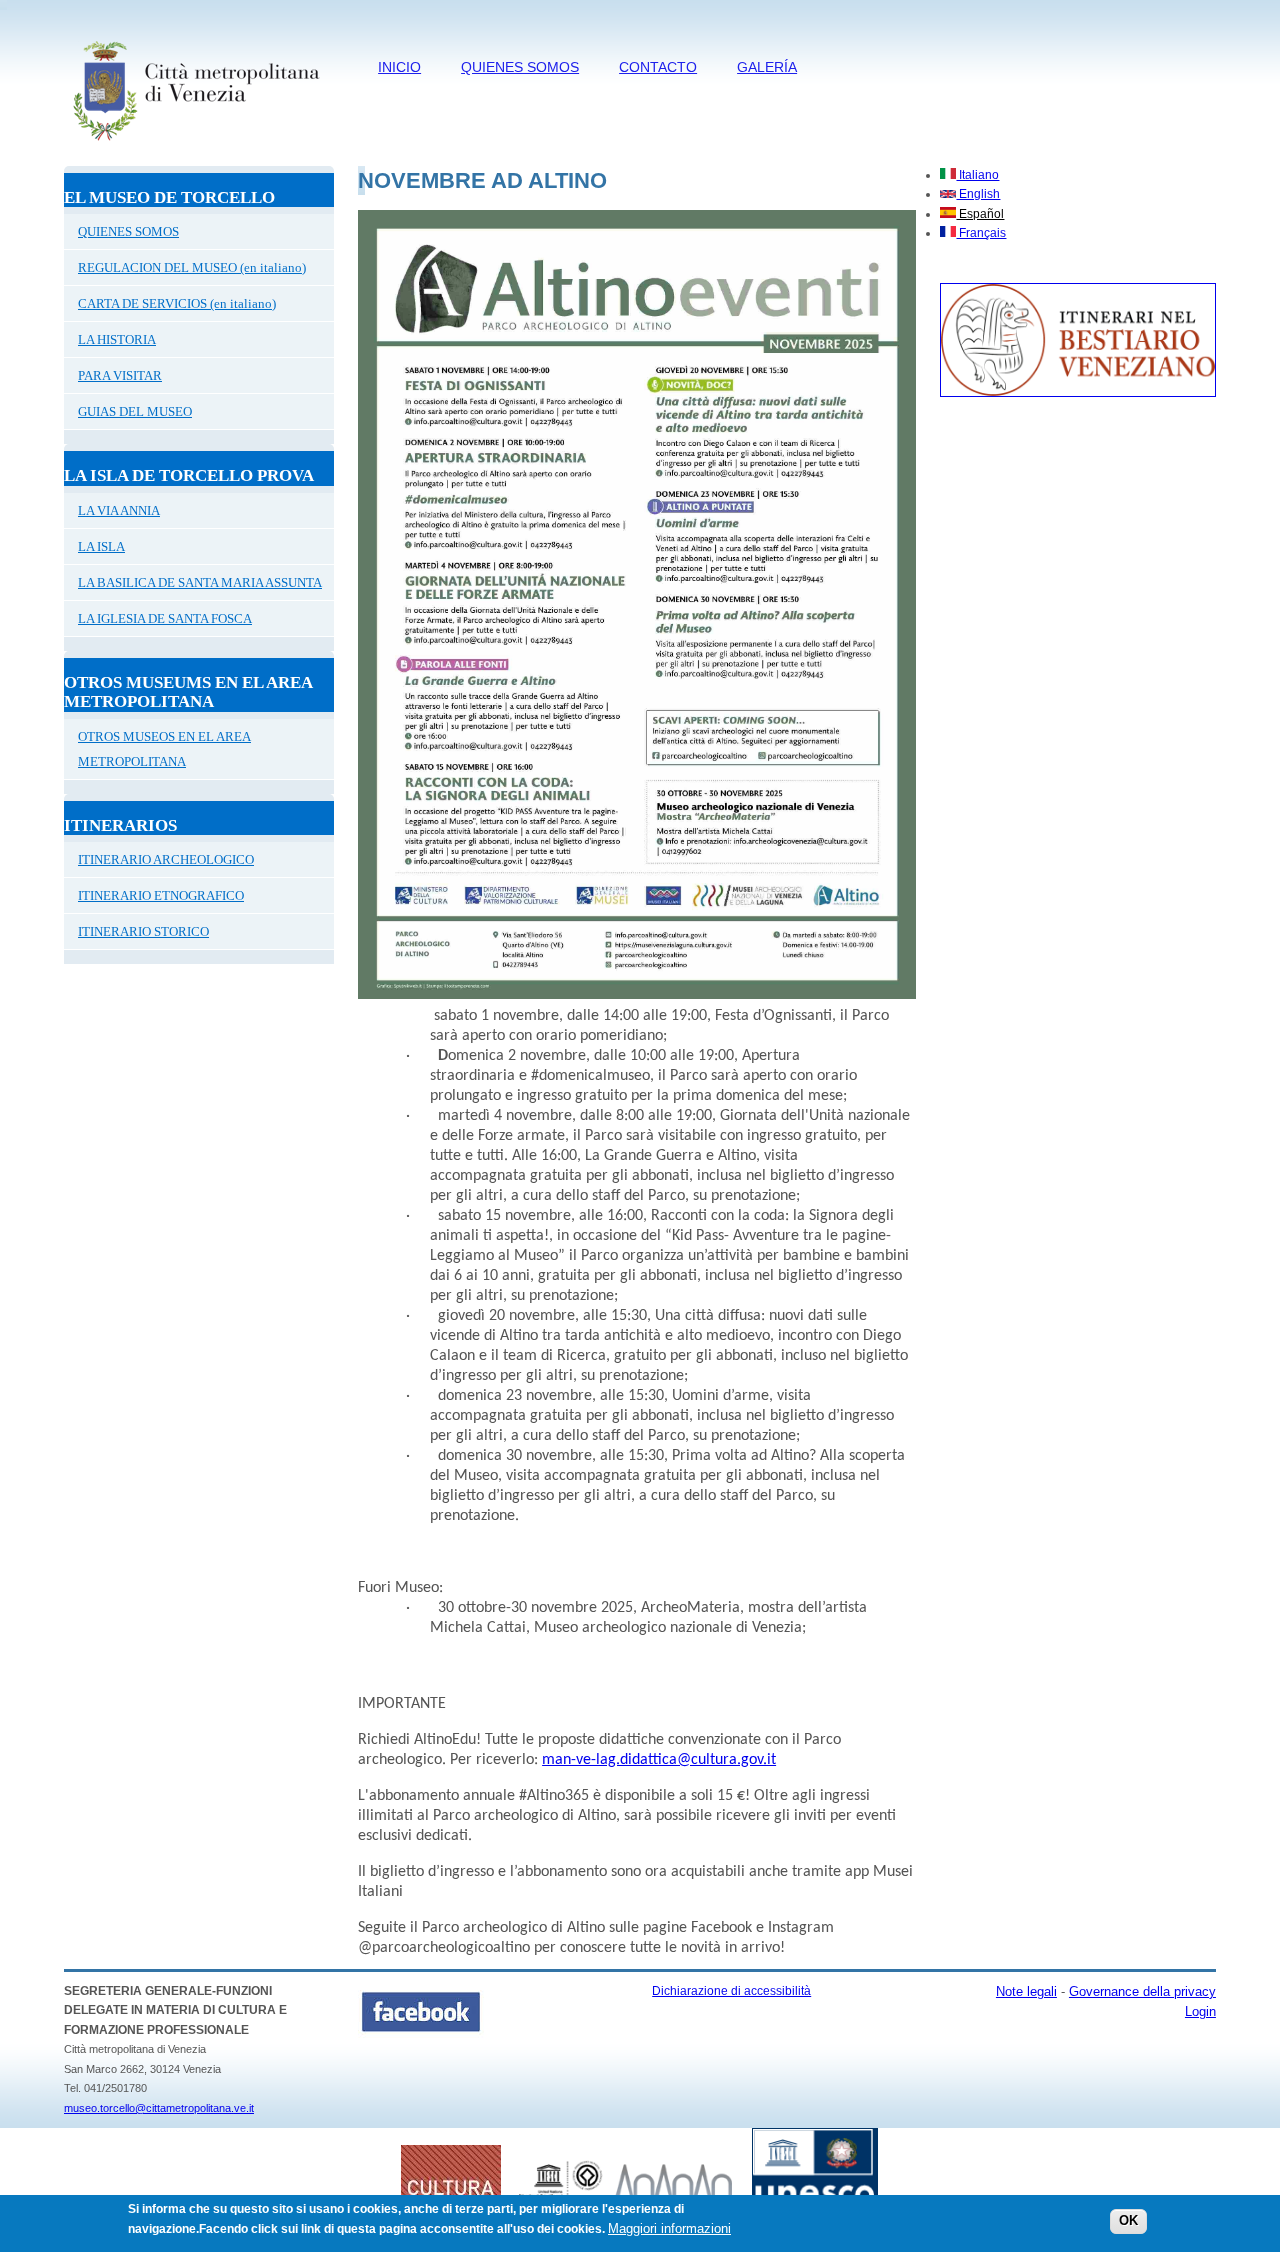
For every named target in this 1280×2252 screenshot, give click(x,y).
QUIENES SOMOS (520, 67)
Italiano (977, 175)
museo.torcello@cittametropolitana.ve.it (159, 2108)
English (978, 194)
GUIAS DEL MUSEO (135, 411)
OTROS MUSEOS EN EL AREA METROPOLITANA (164, 749)
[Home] (195, 145)
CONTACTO (658, 67)
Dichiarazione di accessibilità (731, 1991)
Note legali (1026, 1991)
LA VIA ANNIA (119, 510)
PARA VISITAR (120, 375)
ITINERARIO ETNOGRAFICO (161, 895)
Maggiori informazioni (669, 2228)
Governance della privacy (1142, 1991)
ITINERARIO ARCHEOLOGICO (166, 859)
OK (1128, 2221)
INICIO (399, 67)
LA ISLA (101, 546)
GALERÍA (767, 67)
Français (981, 233)
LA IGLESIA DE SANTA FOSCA (165, 618)
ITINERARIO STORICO (143, 931)
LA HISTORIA (117, 339)
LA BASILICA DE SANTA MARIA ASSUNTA (200, 582)
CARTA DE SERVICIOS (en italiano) (177, 303)
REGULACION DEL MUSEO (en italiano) (192, 267)
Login (1200, 2011)
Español (980, 214)
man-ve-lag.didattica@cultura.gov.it (659, 1760)
